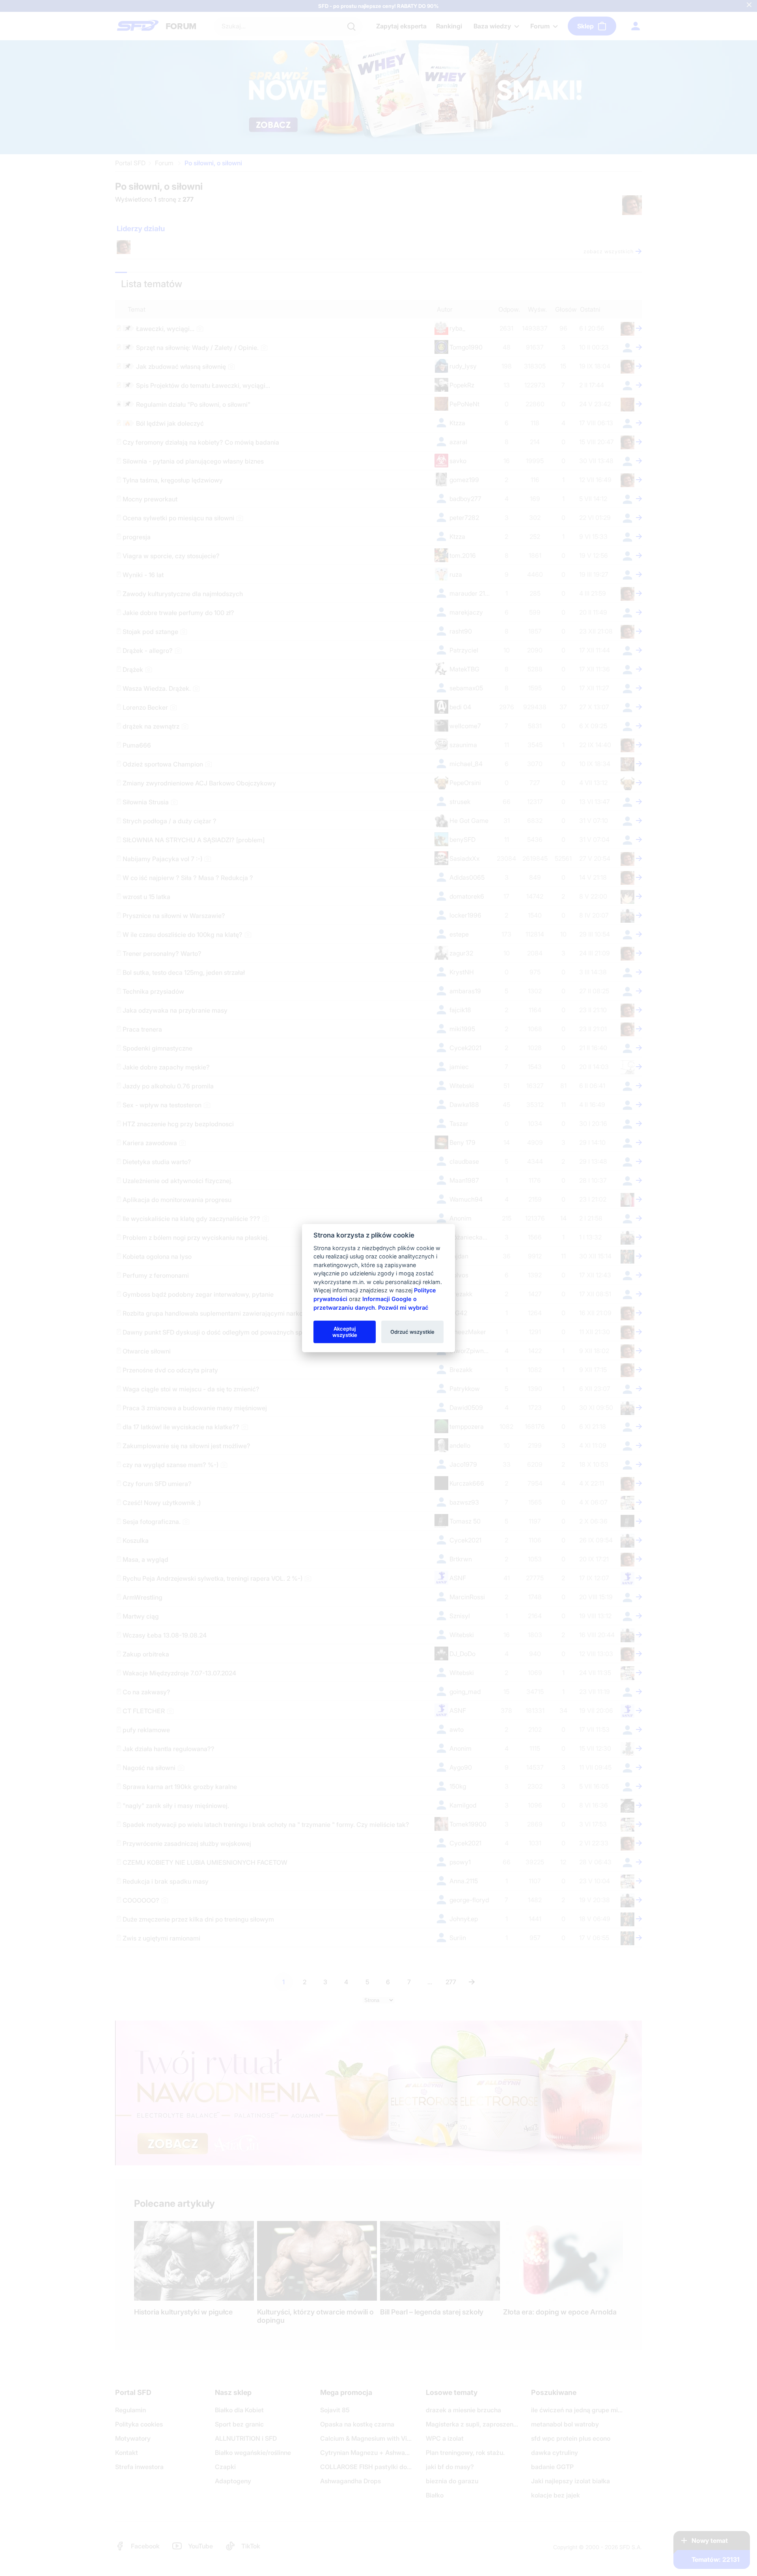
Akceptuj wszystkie (345, 1331)
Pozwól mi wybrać (403, 1307)
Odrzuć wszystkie (412, 1331)
